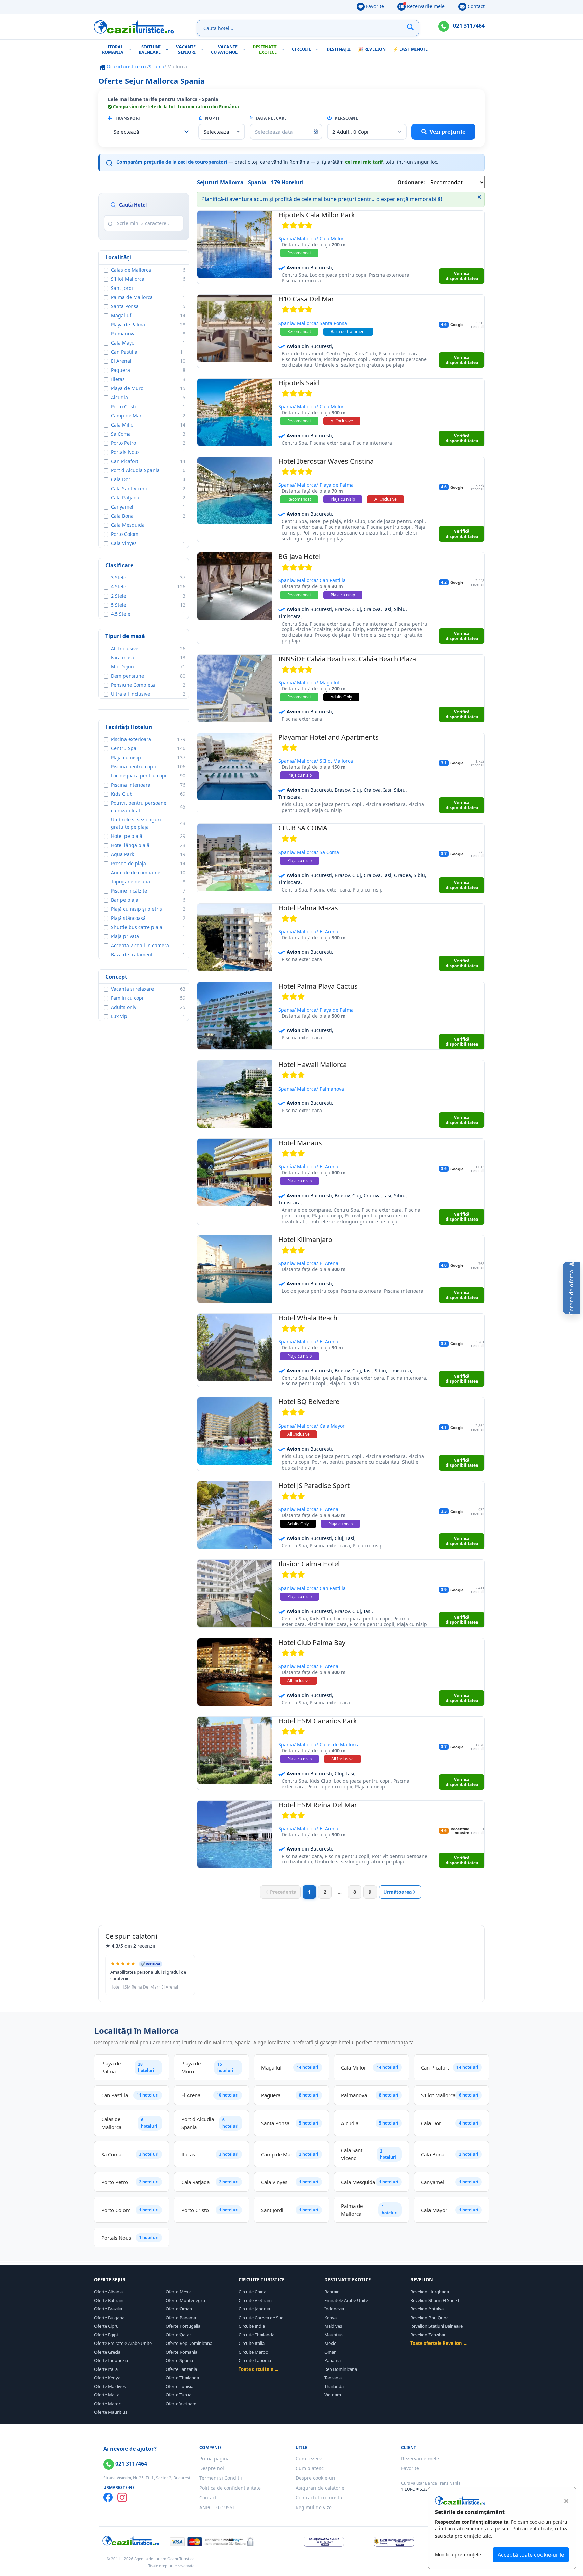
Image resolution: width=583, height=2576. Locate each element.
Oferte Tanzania (181, 2369)
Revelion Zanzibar (428, 2335)
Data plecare (271, 118)
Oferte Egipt (106, 2335)
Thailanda (334, 2386)
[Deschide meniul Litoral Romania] (131, 49)
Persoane (346, 118)
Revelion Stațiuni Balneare (436, 2326)
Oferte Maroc (107, 2404)
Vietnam (333, 2395)
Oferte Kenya (107, 2378)
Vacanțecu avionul (224, 49)
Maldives (333, 2326)
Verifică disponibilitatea (462, 276)
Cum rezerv (309, 2458)
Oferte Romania (182, 2352)
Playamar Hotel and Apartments (328, 737)
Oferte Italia (106, 2369)
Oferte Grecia (107, 2352)
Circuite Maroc (253, 2352)
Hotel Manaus (300, 1143)
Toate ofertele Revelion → (439, 2343)
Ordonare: (411, 182)
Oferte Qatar (178, 2335)
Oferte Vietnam (181, 2404)
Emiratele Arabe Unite (346, 2300)
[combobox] (151, 132)
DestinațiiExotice (265, 49)
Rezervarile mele (425, 6)
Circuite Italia (252, 2343)
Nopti (212, 118)
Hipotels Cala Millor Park (317, 215)
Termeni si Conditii (221, 2478)
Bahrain (332, 2292)
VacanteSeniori (186, 49)
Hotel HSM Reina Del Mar (318, 1805)
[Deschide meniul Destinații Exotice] (284, 49)
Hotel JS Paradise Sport (314, 1486)
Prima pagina (215, 2458)
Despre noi (212, 2468)
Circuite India (252, 2326)
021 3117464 (468, 26)
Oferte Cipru (106, 2326)
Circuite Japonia (254, 2309)
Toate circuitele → (259, 2369)
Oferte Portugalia (183, 2326)
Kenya (330, 2318)
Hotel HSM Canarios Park (318, 1721)
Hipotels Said (299, 383)
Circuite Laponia (255, 2360)
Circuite (302, 49)
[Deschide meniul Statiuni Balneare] (169, 49)
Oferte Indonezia (111, 2360)
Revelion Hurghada (430, 2292)
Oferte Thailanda (182, 2378)
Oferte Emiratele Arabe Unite (123, 2343)
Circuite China (252, 2292)
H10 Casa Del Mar (306, 299)
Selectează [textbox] (127, 132)
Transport (128, 118)
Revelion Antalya (427, 2309)
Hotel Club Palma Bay (312, 1642)
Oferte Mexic (178, 2292)
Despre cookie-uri (315, 2478)
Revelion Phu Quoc (429, 2318)
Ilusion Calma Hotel (309, 1564)
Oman (330, 2352)
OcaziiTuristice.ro (126, 67)
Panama (332, 2360)
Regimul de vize (314, 2507)
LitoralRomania (113, 49)
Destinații (339, 49)
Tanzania (333, 2378)
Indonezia (334, 2309)
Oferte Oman (179, 2309)
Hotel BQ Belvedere (309, 1402)
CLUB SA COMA (303, 828)
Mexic (330, 2343)
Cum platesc (310, 2468)
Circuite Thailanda (256, 2335)
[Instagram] (122, 2497)
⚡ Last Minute (410, 49)
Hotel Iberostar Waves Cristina (326, 461)
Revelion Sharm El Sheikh (435, 2300)
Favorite (374, 6)
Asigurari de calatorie (320, 2488)
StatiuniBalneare (150, 49)
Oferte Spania (179, 2360)
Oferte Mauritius (111, 2412)
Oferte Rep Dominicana (189, 2343)
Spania (157, 67)
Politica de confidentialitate (230, 2488)
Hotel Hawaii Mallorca (313, 1064)
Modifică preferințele (458, 2555)
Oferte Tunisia (179, 2386)
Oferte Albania (108, 2292)
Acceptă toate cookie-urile (531, 2555)
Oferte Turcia (178, 2395)
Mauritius (334, 2335)
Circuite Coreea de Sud (261, 2318)
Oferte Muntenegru (185, 2300)
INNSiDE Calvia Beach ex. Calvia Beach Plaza (347, 659)
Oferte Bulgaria (109, 2318)
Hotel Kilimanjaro (305, 1240)
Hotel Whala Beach (308, 1318)
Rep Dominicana (341, 2369)
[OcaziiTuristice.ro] (134, 27)
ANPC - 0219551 (217, 2507)
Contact (476, 6)
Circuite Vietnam (255, 2300)
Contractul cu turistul (320, 2498)
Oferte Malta (107, 2395)
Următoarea (397, 1892)
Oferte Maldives (110, 2386)
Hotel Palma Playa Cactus (318, 986)
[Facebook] (108, 2497)
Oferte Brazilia (108, 2309)
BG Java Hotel (299, 557)
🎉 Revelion (372, 49)
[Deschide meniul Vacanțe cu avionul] (245, 49)
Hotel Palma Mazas (308, 908)
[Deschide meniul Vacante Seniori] (203, 49)
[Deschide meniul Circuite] (319, 49)
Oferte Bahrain (109, 2300)
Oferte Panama (181, 2318)
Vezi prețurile (447, 132)
